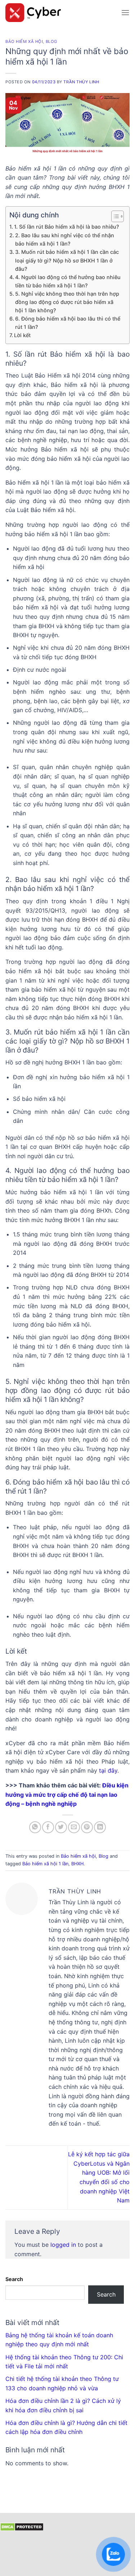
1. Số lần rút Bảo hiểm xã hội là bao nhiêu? (67, 227)
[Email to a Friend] (74, 1827)
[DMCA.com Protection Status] (22, 2526)
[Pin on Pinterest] (87, 1827)
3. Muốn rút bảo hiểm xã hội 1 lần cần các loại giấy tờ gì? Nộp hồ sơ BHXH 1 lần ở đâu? (67, 260)
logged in (63, 2245)
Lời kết (22, 335)
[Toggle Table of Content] (114, 216)
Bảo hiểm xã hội (24, 41)
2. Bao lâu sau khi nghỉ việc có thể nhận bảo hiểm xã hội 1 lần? (65, 239)
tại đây (108, 1770)
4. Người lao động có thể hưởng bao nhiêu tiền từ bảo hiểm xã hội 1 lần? (68, 281)
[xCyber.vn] (60, 13)
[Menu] (125, 12)
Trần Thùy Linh (81, 82)
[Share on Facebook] (48, 1827)
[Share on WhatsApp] (35, 1827)
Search (14, 2279)
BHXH (77, 1864)
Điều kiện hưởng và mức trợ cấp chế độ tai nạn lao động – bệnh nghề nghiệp (67, 1794)
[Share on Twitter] (61, 1827)
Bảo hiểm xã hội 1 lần (45, 1864)
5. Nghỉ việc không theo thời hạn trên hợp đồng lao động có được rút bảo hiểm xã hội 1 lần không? (67, 302)
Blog (51, 41)
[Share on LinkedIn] (100, 1827)
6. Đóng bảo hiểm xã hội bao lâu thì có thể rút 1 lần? (68, 323)
